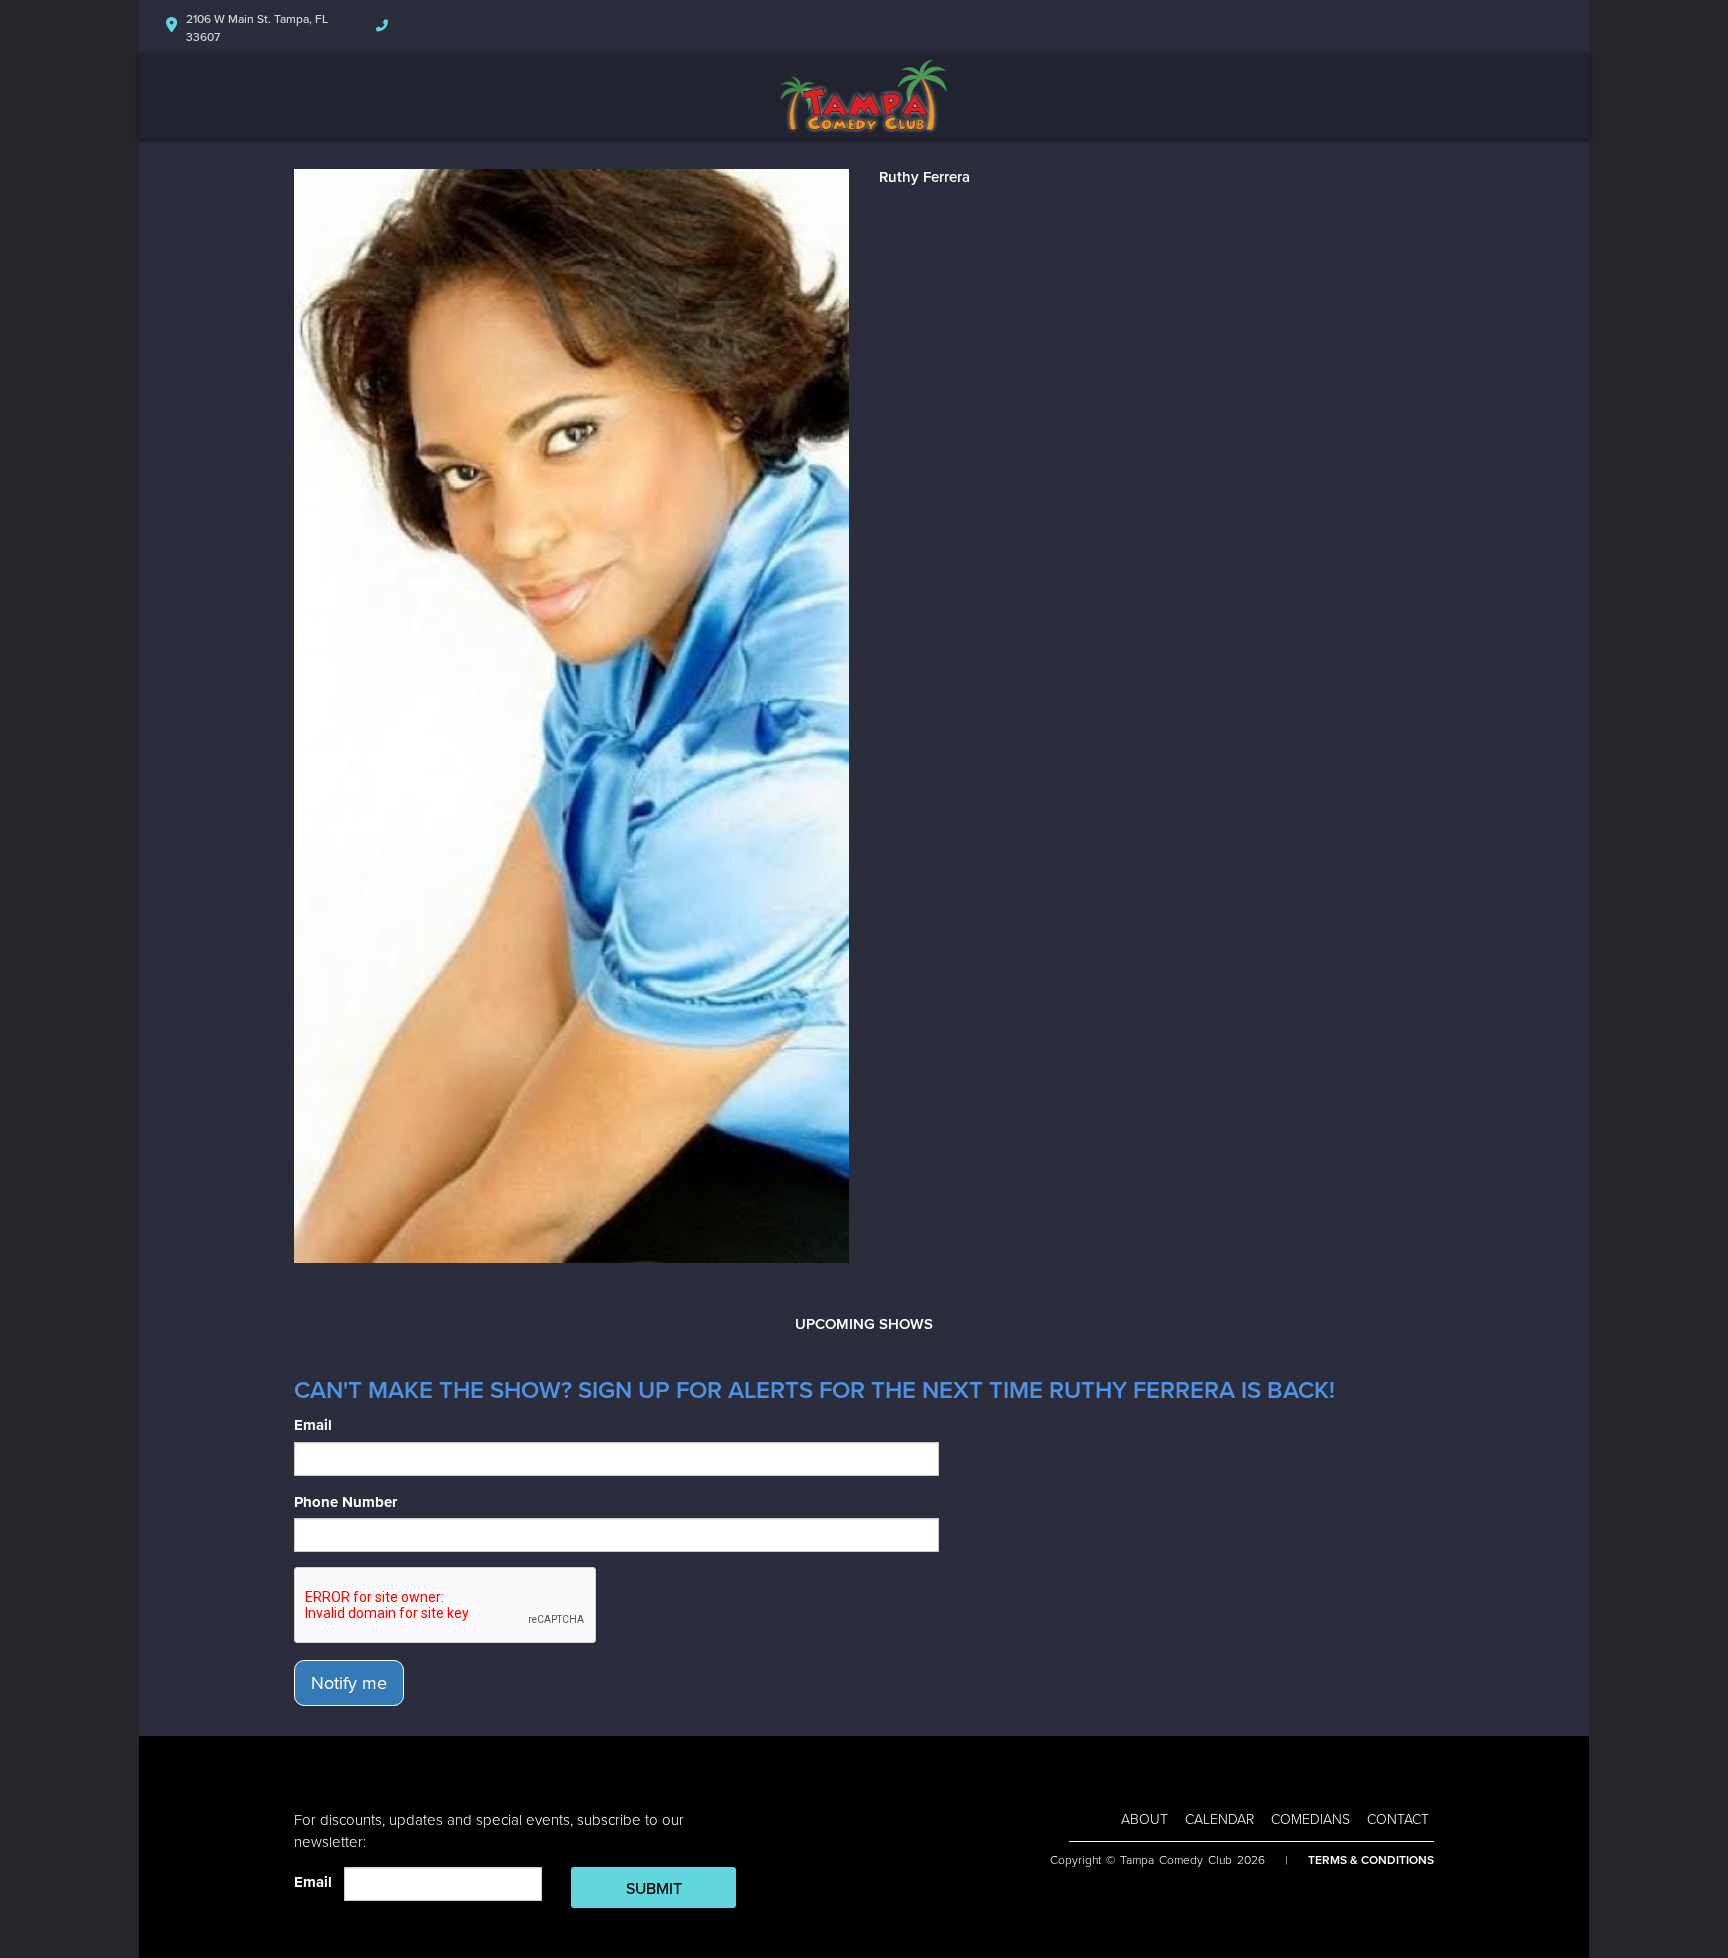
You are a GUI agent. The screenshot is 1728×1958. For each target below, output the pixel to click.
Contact (1398, 1819)
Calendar (1219, 1819)
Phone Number (345, 1502)
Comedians (1310, 1819)
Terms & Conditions (1371, 1860)
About (1144, 1819)
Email (313, 1425)
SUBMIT (654, 1889)
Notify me (349, 1683)
